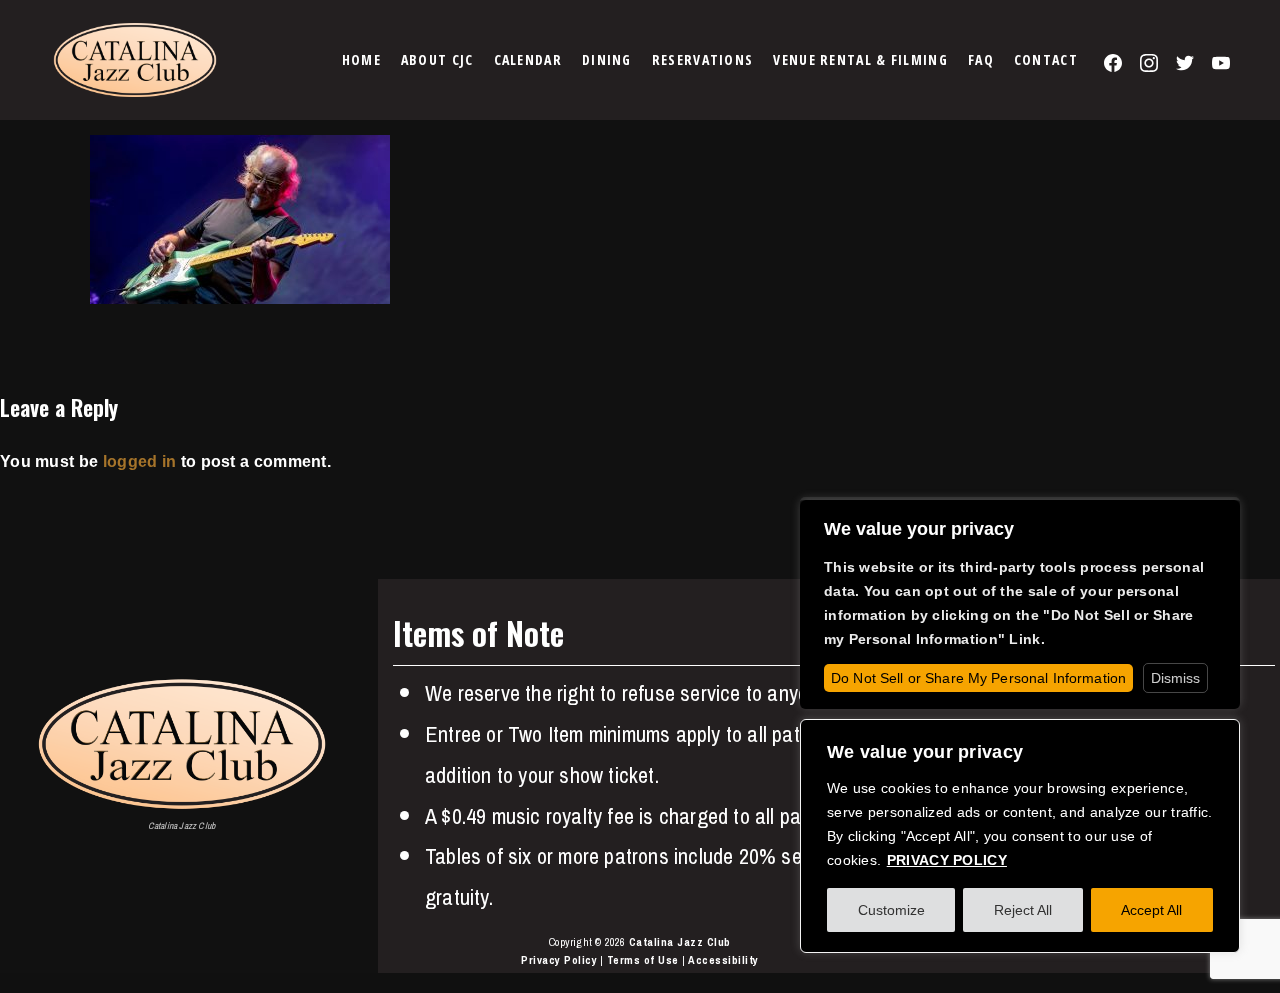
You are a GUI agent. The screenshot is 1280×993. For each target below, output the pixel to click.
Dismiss (1175, 678)
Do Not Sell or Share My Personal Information (978, 678)
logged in (140, 461)
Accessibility (723, 960)
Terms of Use (643, 960)
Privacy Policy (559, 960)
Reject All (1023, 910)
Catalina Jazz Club (680, 942)
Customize (891, 910)
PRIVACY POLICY (947, 860)
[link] (361, 60)
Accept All (1151, 910)
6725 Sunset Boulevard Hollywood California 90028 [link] (1074, 714)
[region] (1020, 836)
